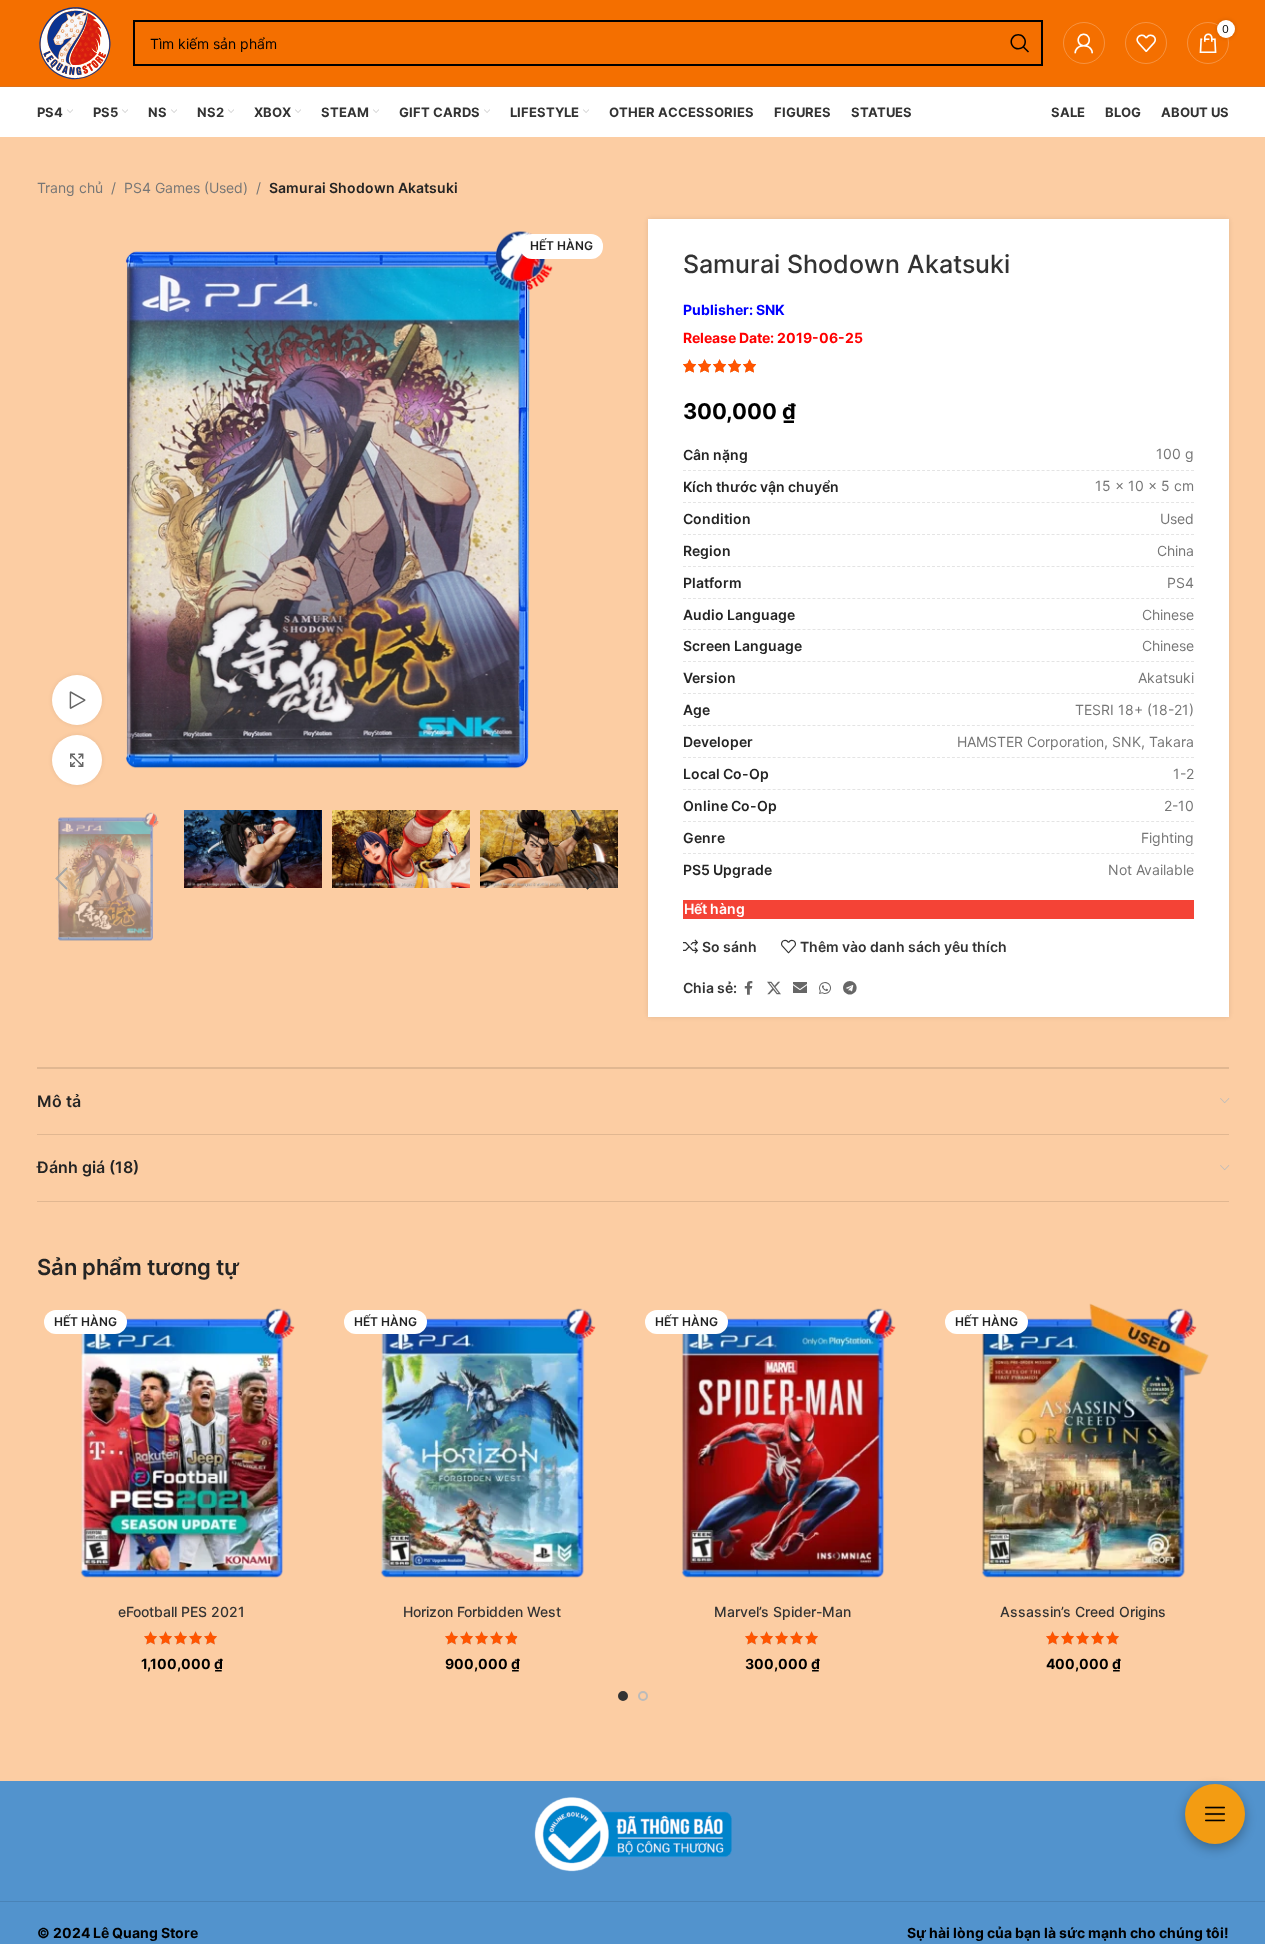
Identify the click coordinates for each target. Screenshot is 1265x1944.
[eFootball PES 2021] (182, 1448)
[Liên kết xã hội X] (774, 988)
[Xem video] (77, 700)
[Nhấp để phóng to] (77, 760)
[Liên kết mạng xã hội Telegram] (850, 988)
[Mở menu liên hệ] (1215, 1814)
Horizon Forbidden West (482, 1611)
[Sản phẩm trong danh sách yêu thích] (1146, 43)
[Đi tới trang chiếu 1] (623, 1696)
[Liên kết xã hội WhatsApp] (825, 988)
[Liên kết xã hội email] (800, 988)
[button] (62, 879)
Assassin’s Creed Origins (1083, 1611)
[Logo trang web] (75, 41)
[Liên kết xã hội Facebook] (749, 988)
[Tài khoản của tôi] (1084, 43)
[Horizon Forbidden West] (482, 1448)
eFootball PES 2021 (181, 1611)
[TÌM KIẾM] (1020, 43)
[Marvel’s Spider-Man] (783, 1448)
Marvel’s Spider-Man (782, 1611)
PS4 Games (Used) (186, 187)
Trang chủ (70, 187)
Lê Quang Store (145, 1932)
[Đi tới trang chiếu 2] (643, 1696)
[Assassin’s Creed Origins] (1083, 1448)
